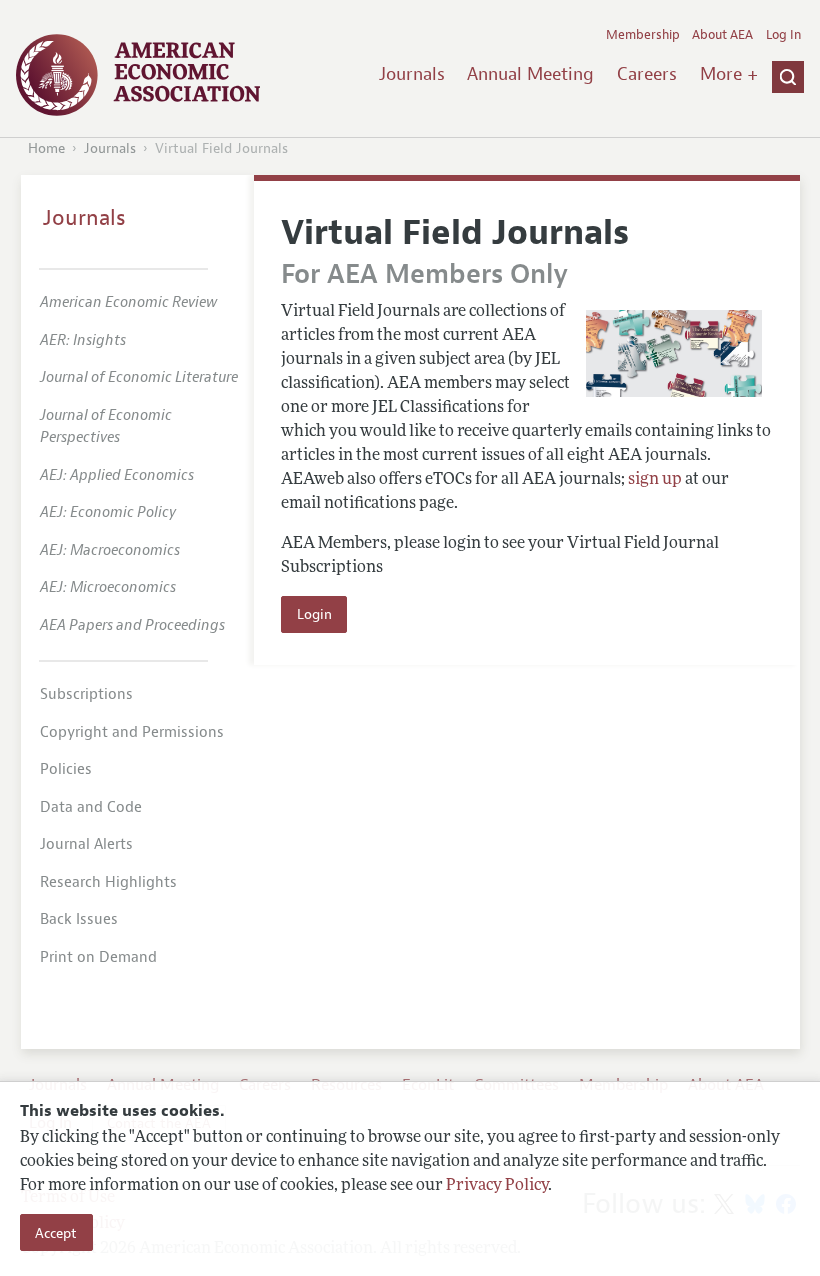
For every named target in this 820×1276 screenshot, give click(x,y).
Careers (647, 74)
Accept (56, 1233)
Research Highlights (108, 882)
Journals (412, 74)
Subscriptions (86, 694)
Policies (66, 769)
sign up (655, 480)
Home (46, 148)
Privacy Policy (497, 1186)
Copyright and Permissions (132, 732)
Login (314, 614)
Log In (783, 35)
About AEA (722, 35)
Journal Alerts (86, 844)
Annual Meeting (530, 74)
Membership (643, 35)
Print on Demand (98, 957)
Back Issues (79, 919)
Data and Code (91, 807)
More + (729, 74)
